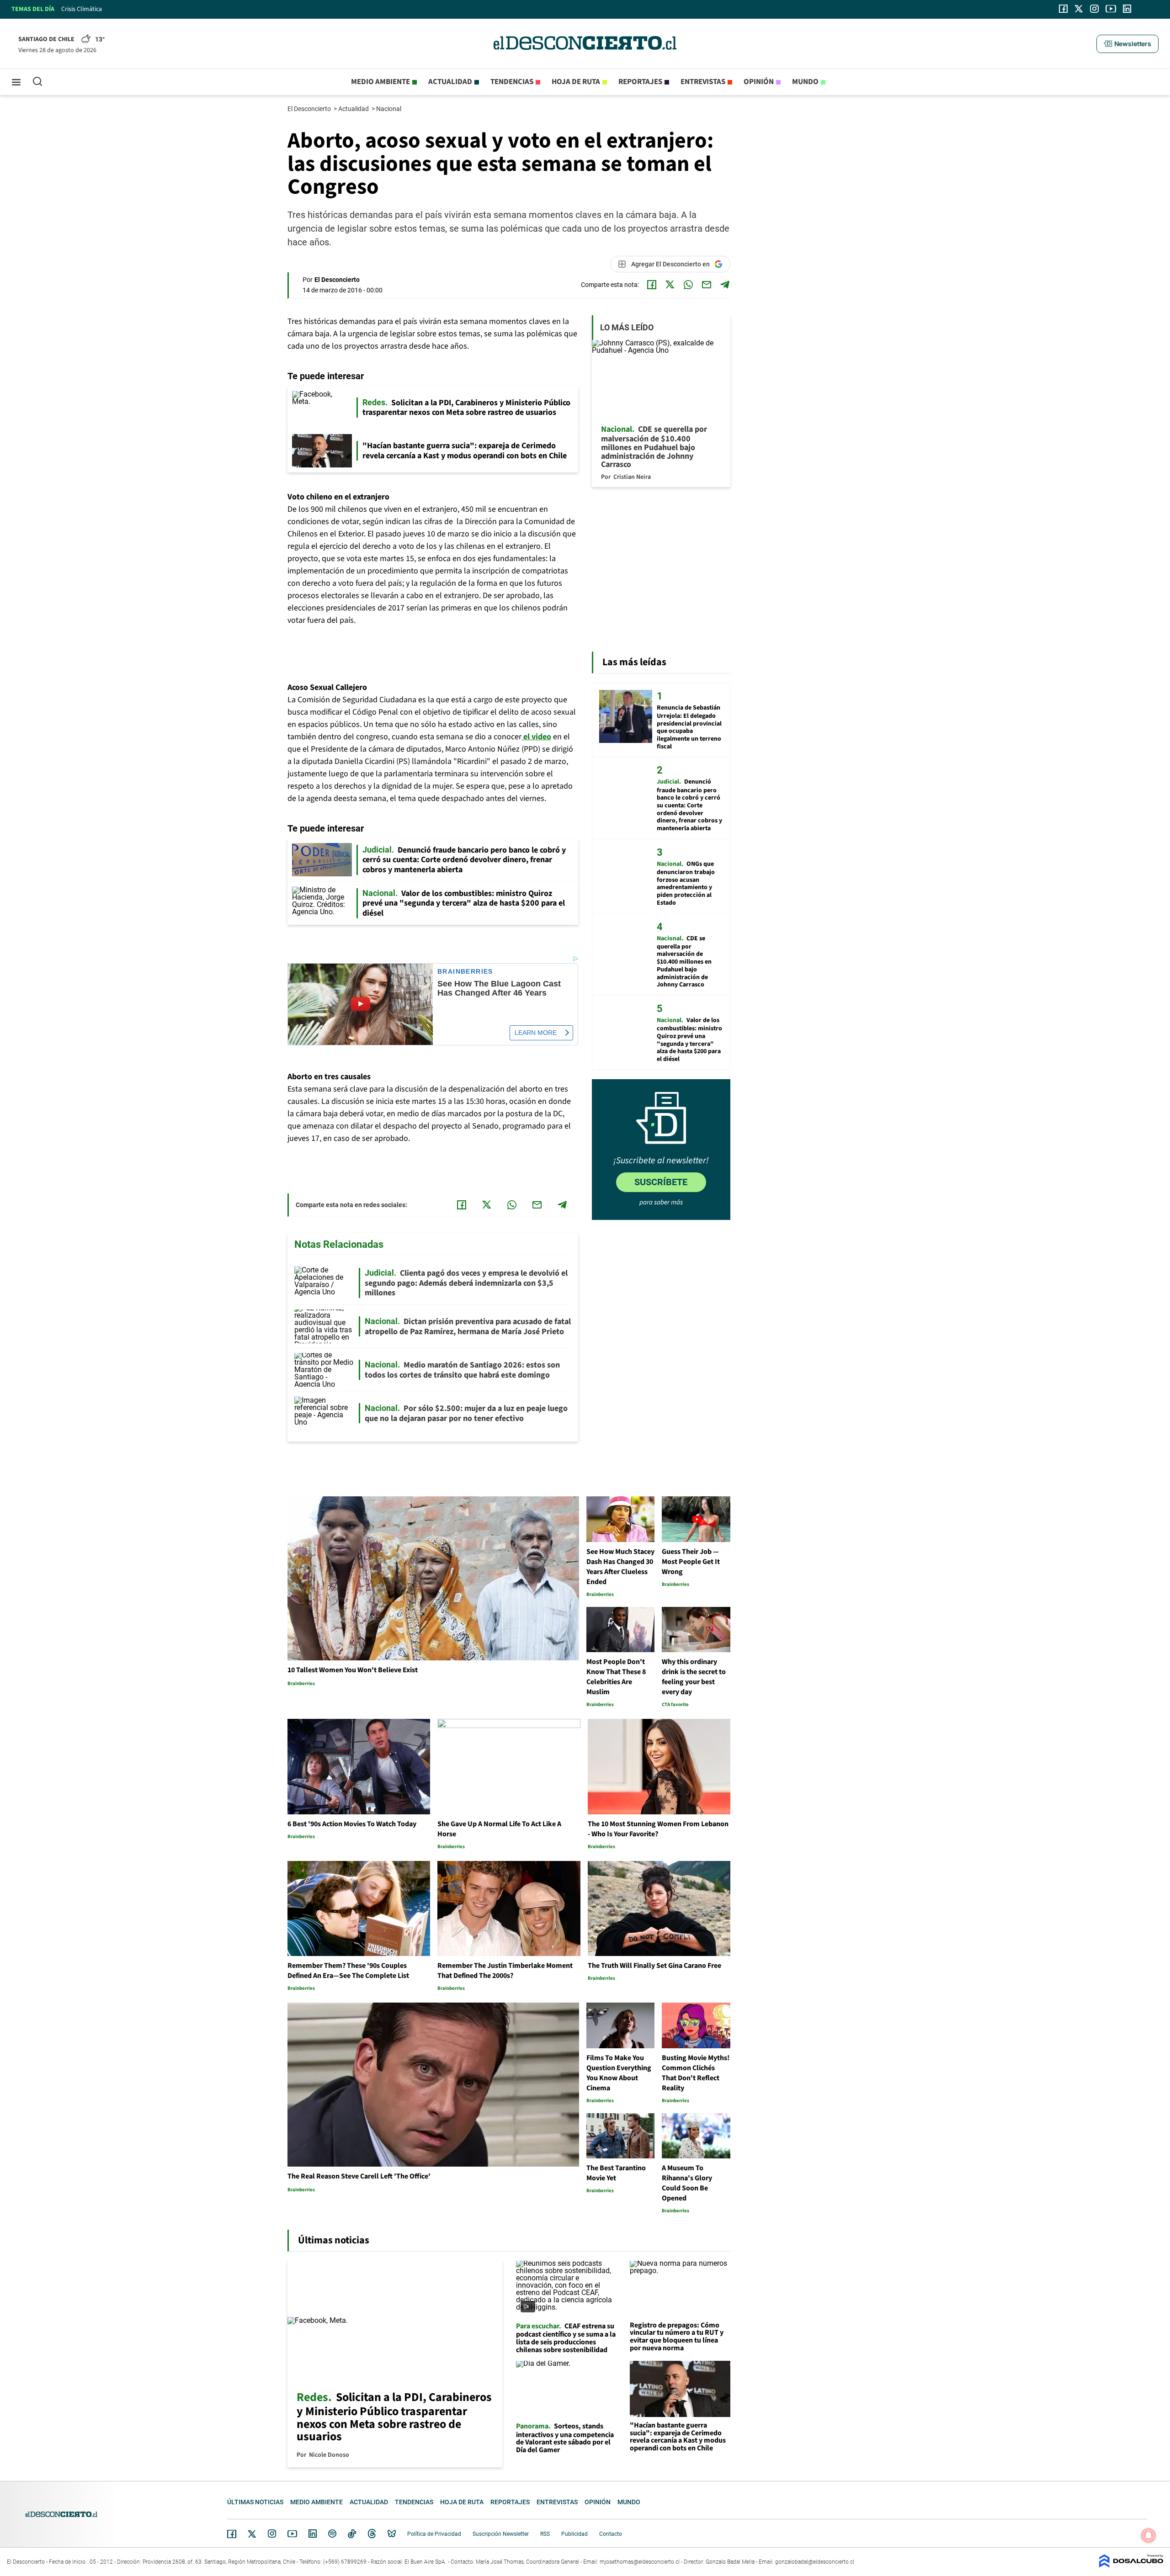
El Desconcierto (310, 109)
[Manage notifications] (1149, 2535)
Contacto (611, 2534)
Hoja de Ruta (576, 82)
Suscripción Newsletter (501, 2534)
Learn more (536, 1033)
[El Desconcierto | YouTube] (1111, 9)
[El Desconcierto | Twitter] (1079, 9)
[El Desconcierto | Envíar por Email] (707, 285)
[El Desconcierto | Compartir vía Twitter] (670, 285)
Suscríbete (661, 1182)
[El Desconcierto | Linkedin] (1127, 9)
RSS (545, 2534)
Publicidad (574, 2534)
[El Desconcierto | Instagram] (1094, 9)
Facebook (232, 2534)
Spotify (332, 2534)
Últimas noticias (255, 2502)
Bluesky (392, 2534)
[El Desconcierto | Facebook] (1063, 9)
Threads (372, 2534)
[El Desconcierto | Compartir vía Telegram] (725, 285)
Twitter (252, 2534)
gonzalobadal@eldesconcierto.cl (815, 2562)
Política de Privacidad (434, 2534)
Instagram (272, 2534)
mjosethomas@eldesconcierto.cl (640, 2562)
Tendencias (512, 82)
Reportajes (640, 82)
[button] (1127, 44)
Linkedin (313, 2534)
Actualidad (450, 82)
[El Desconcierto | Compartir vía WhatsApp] (688, 285)
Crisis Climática (82, 9)
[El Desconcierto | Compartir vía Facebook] (652, 285)
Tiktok (352, 2534)
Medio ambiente (380, 82)
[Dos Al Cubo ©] (1131, 2565)
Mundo (805, 82)
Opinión (759, 82)
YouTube (292, 2534)
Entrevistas (703, 82)
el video (536, 737)
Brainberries (465, 972)
